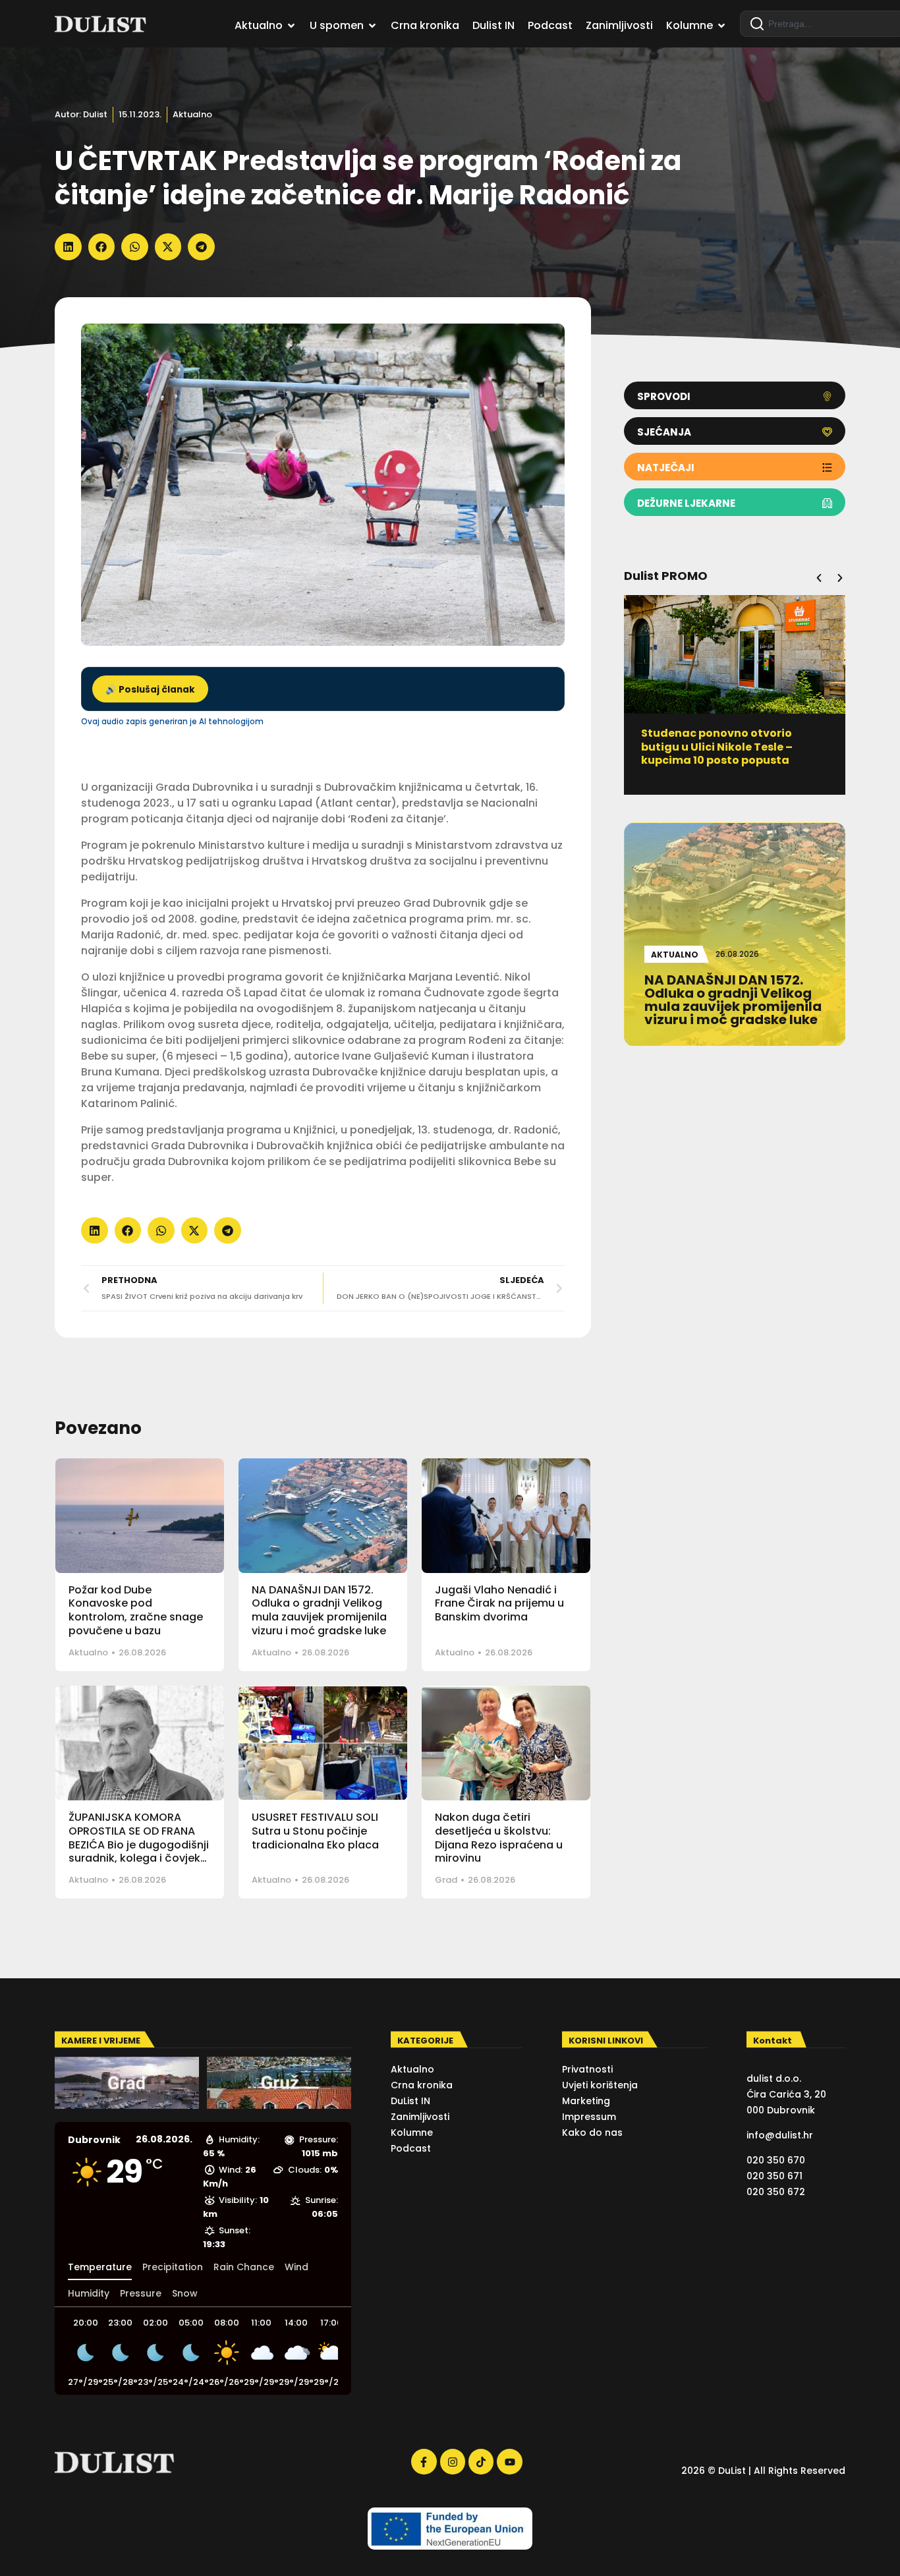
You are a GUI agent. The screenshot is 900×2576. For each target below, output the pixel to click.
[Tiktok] (481, 2461)
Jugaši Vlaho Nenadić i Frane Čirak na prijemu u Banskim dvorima (499, 1604)
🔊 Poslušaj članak (150, 690)
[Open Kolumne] (721, 26)
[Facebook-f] (424, 2461)
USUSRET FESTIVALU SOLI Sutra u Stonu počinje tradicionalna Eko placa (315, 1831)
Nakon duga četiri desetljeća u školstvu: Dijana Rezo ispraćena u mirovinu (499, 1838)
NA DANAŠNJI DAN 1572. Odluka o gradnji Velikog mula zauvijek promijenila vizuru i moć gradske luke (319, 1610)
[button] (68, 247)
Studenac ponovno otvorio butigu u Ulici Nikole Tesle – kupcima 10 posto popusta (717, 747)
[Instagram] (453, 2461)
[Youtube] (509, 2461)
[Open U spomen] (372, 26)
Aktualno (192, 114)
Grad (446, 1880)
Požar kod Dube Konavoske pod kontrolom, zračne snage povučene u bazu (136, 1610)
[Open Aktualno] (291, 26)
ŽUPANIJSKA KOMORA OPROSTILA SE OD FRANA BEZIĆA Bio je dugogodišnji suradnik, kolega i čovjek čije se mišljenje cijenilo (139, 1845)
